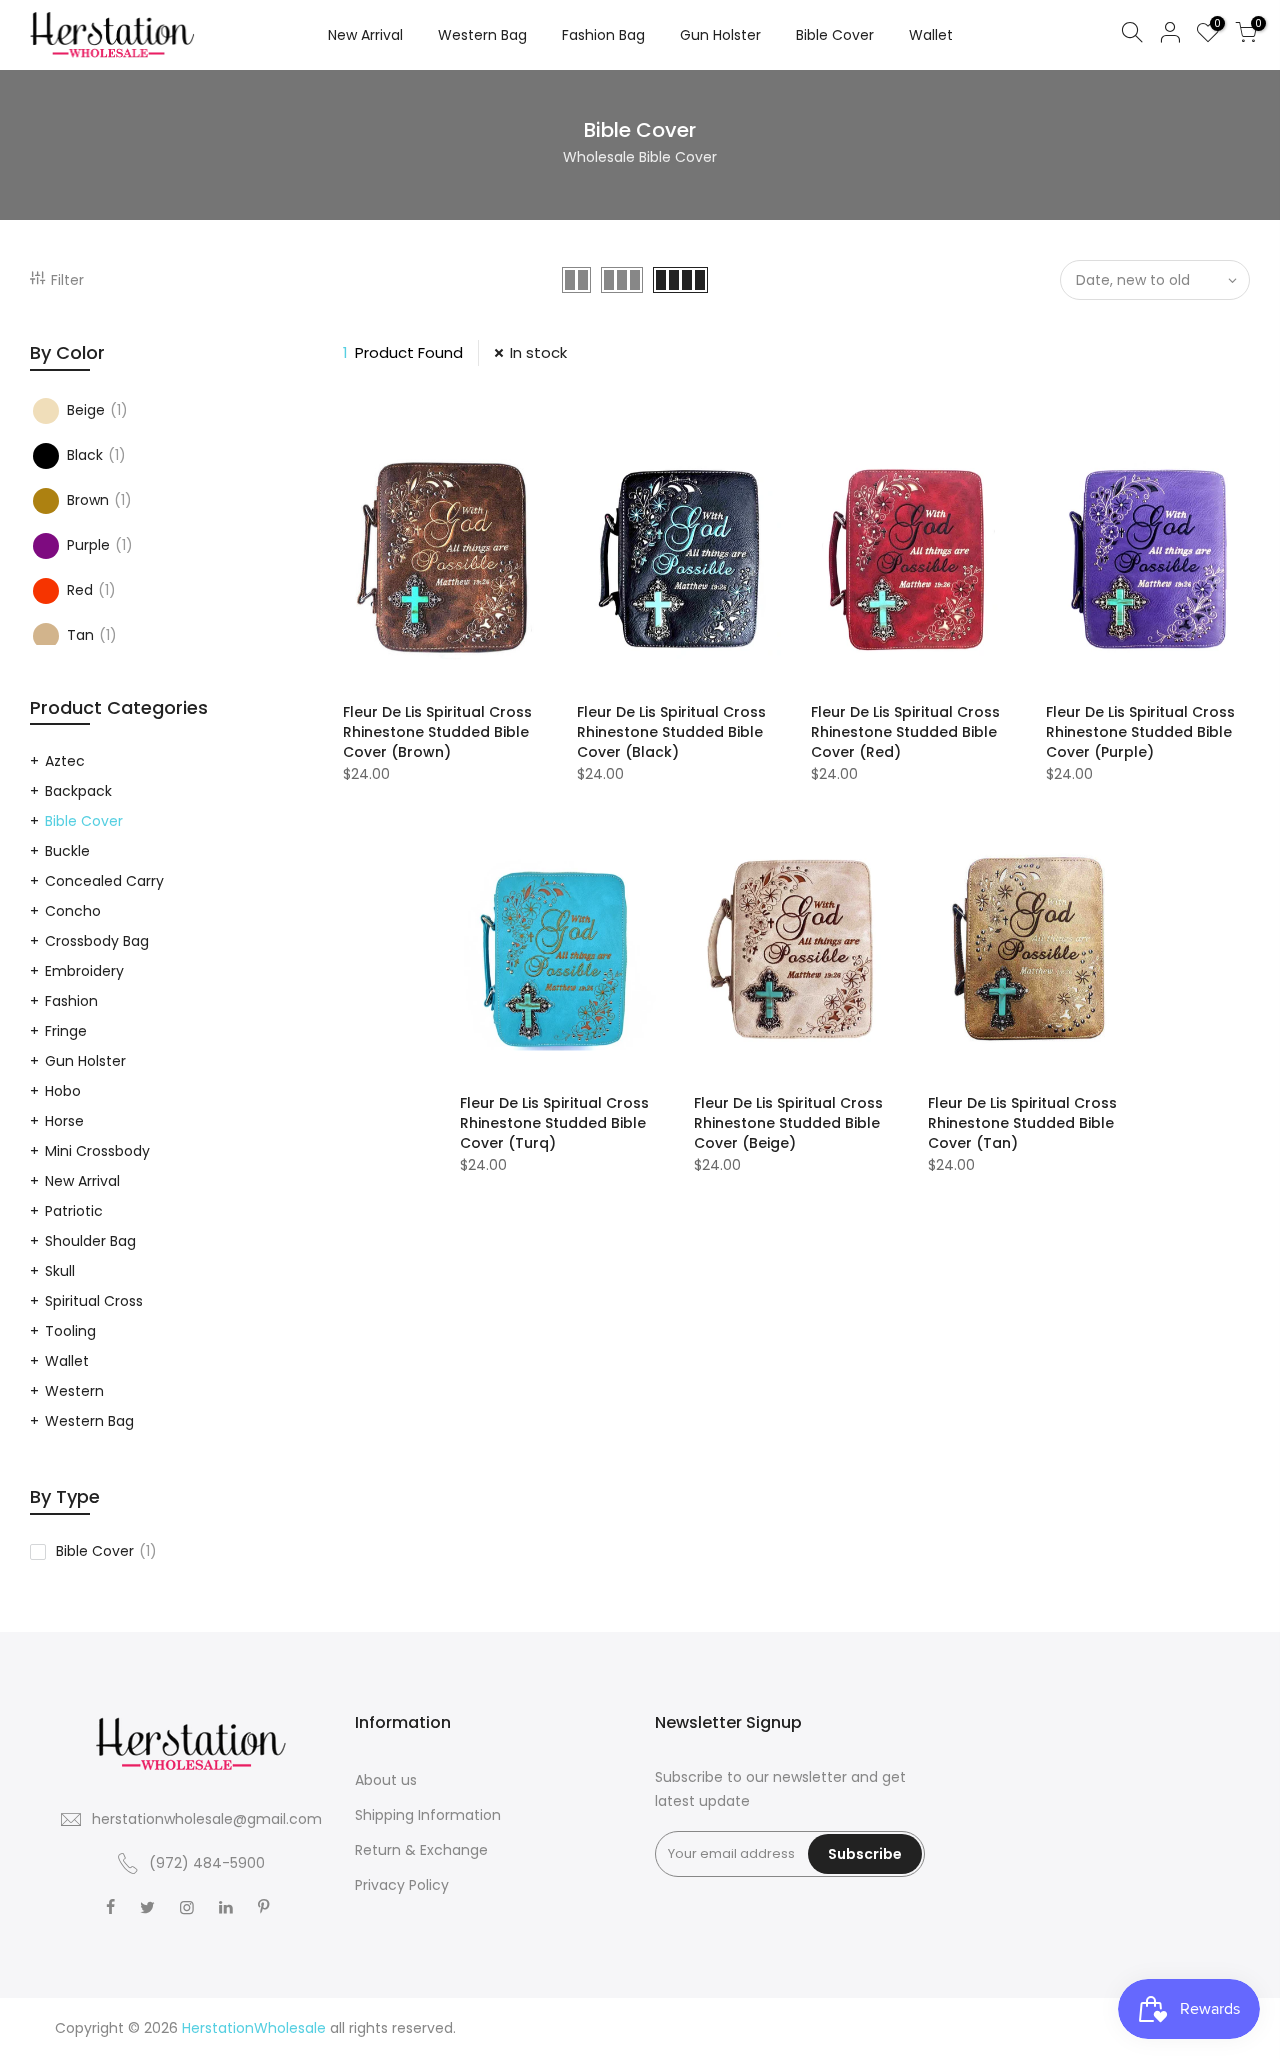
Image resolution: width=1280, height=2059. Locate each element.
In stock (538, 352)
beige (97, 410)
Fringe (66, 1031)
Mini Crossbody (97, 1151)
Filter (67, 280)
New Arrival (365, 35)
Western (74, 1391)
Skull (60, 1271)
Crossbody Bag (97, 941)
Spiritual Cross (94, 1301)
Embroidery (84, 971)
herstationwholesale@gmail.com (207, 1819)
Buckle (67, 851)
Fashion (71, 1001)
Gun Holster (720, 35)
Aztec (65, 761)
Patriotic (74, 1211)
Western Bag (482, 35)
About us (386, 1780)
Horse (64, 1121)
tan (92, 635)
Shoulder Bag (90, 1241)
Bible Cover (835, 35)
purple (100, 545)
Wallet (931, 35)
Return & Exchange (421, 1850)
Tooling (70, 1331)
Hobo (63, 1091)
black (96, 455)
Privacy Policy (402, 1885)
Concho (73, 911)
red (91, 590)
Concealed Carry (104, 881)
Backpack (78, 791)
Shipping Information (428, 1815)
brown (99, 500)
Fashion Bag (603, 35)
